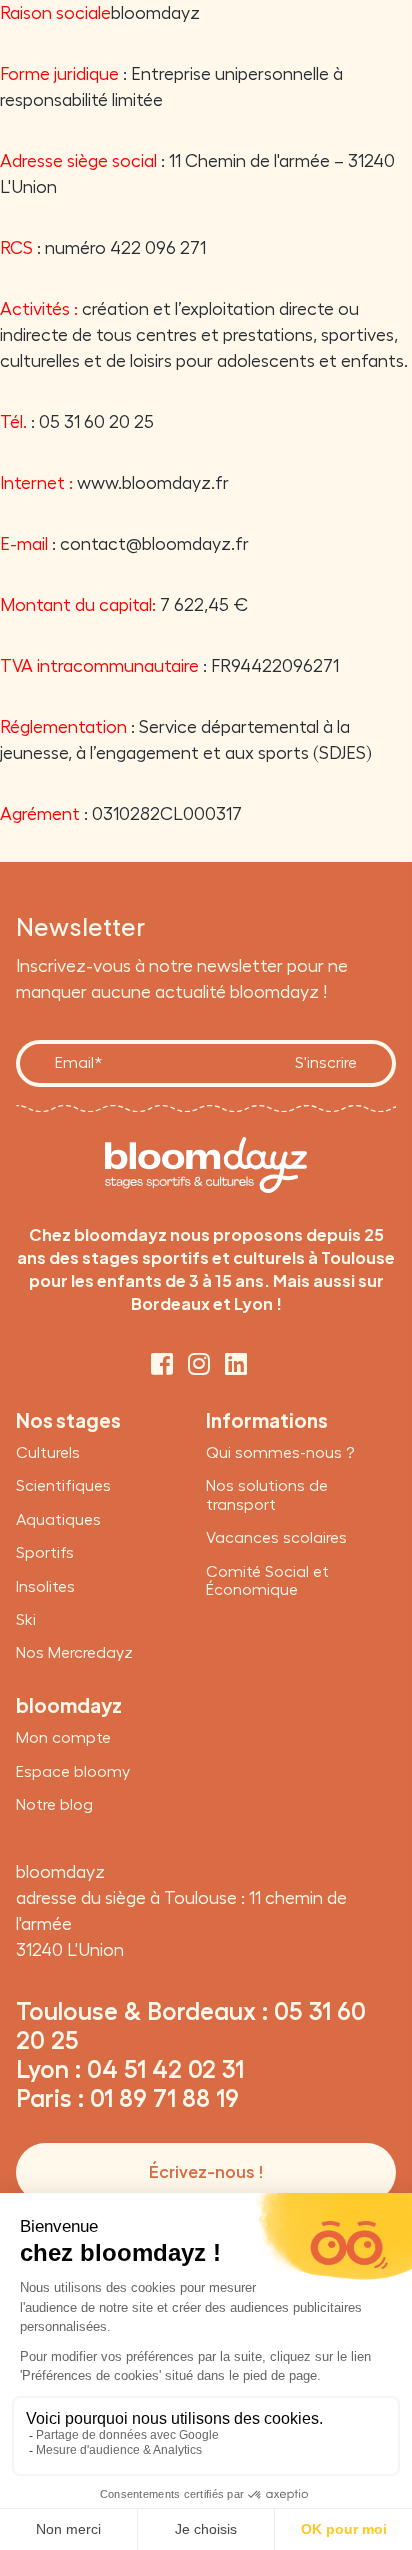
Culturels (48, 1453)
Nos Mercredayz (74, 1653)
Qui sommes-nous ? (280, 1453)
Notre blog (54, 1805)
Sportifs (45, 1553)
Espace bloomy (73, 1772)
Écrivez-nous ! (206, 2171)
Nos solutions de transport (267, 1495)
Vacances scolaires (276, 1538)
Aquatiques (58, 1520)
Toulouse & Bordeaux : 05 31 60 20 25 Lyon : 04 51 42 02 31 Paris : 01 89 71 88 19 (191, 2054)
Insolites (45, 1587)
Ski (26, 1620)
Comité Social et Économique (267, 1581)
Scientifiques (63, 1486)
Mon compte (63, 1738)
